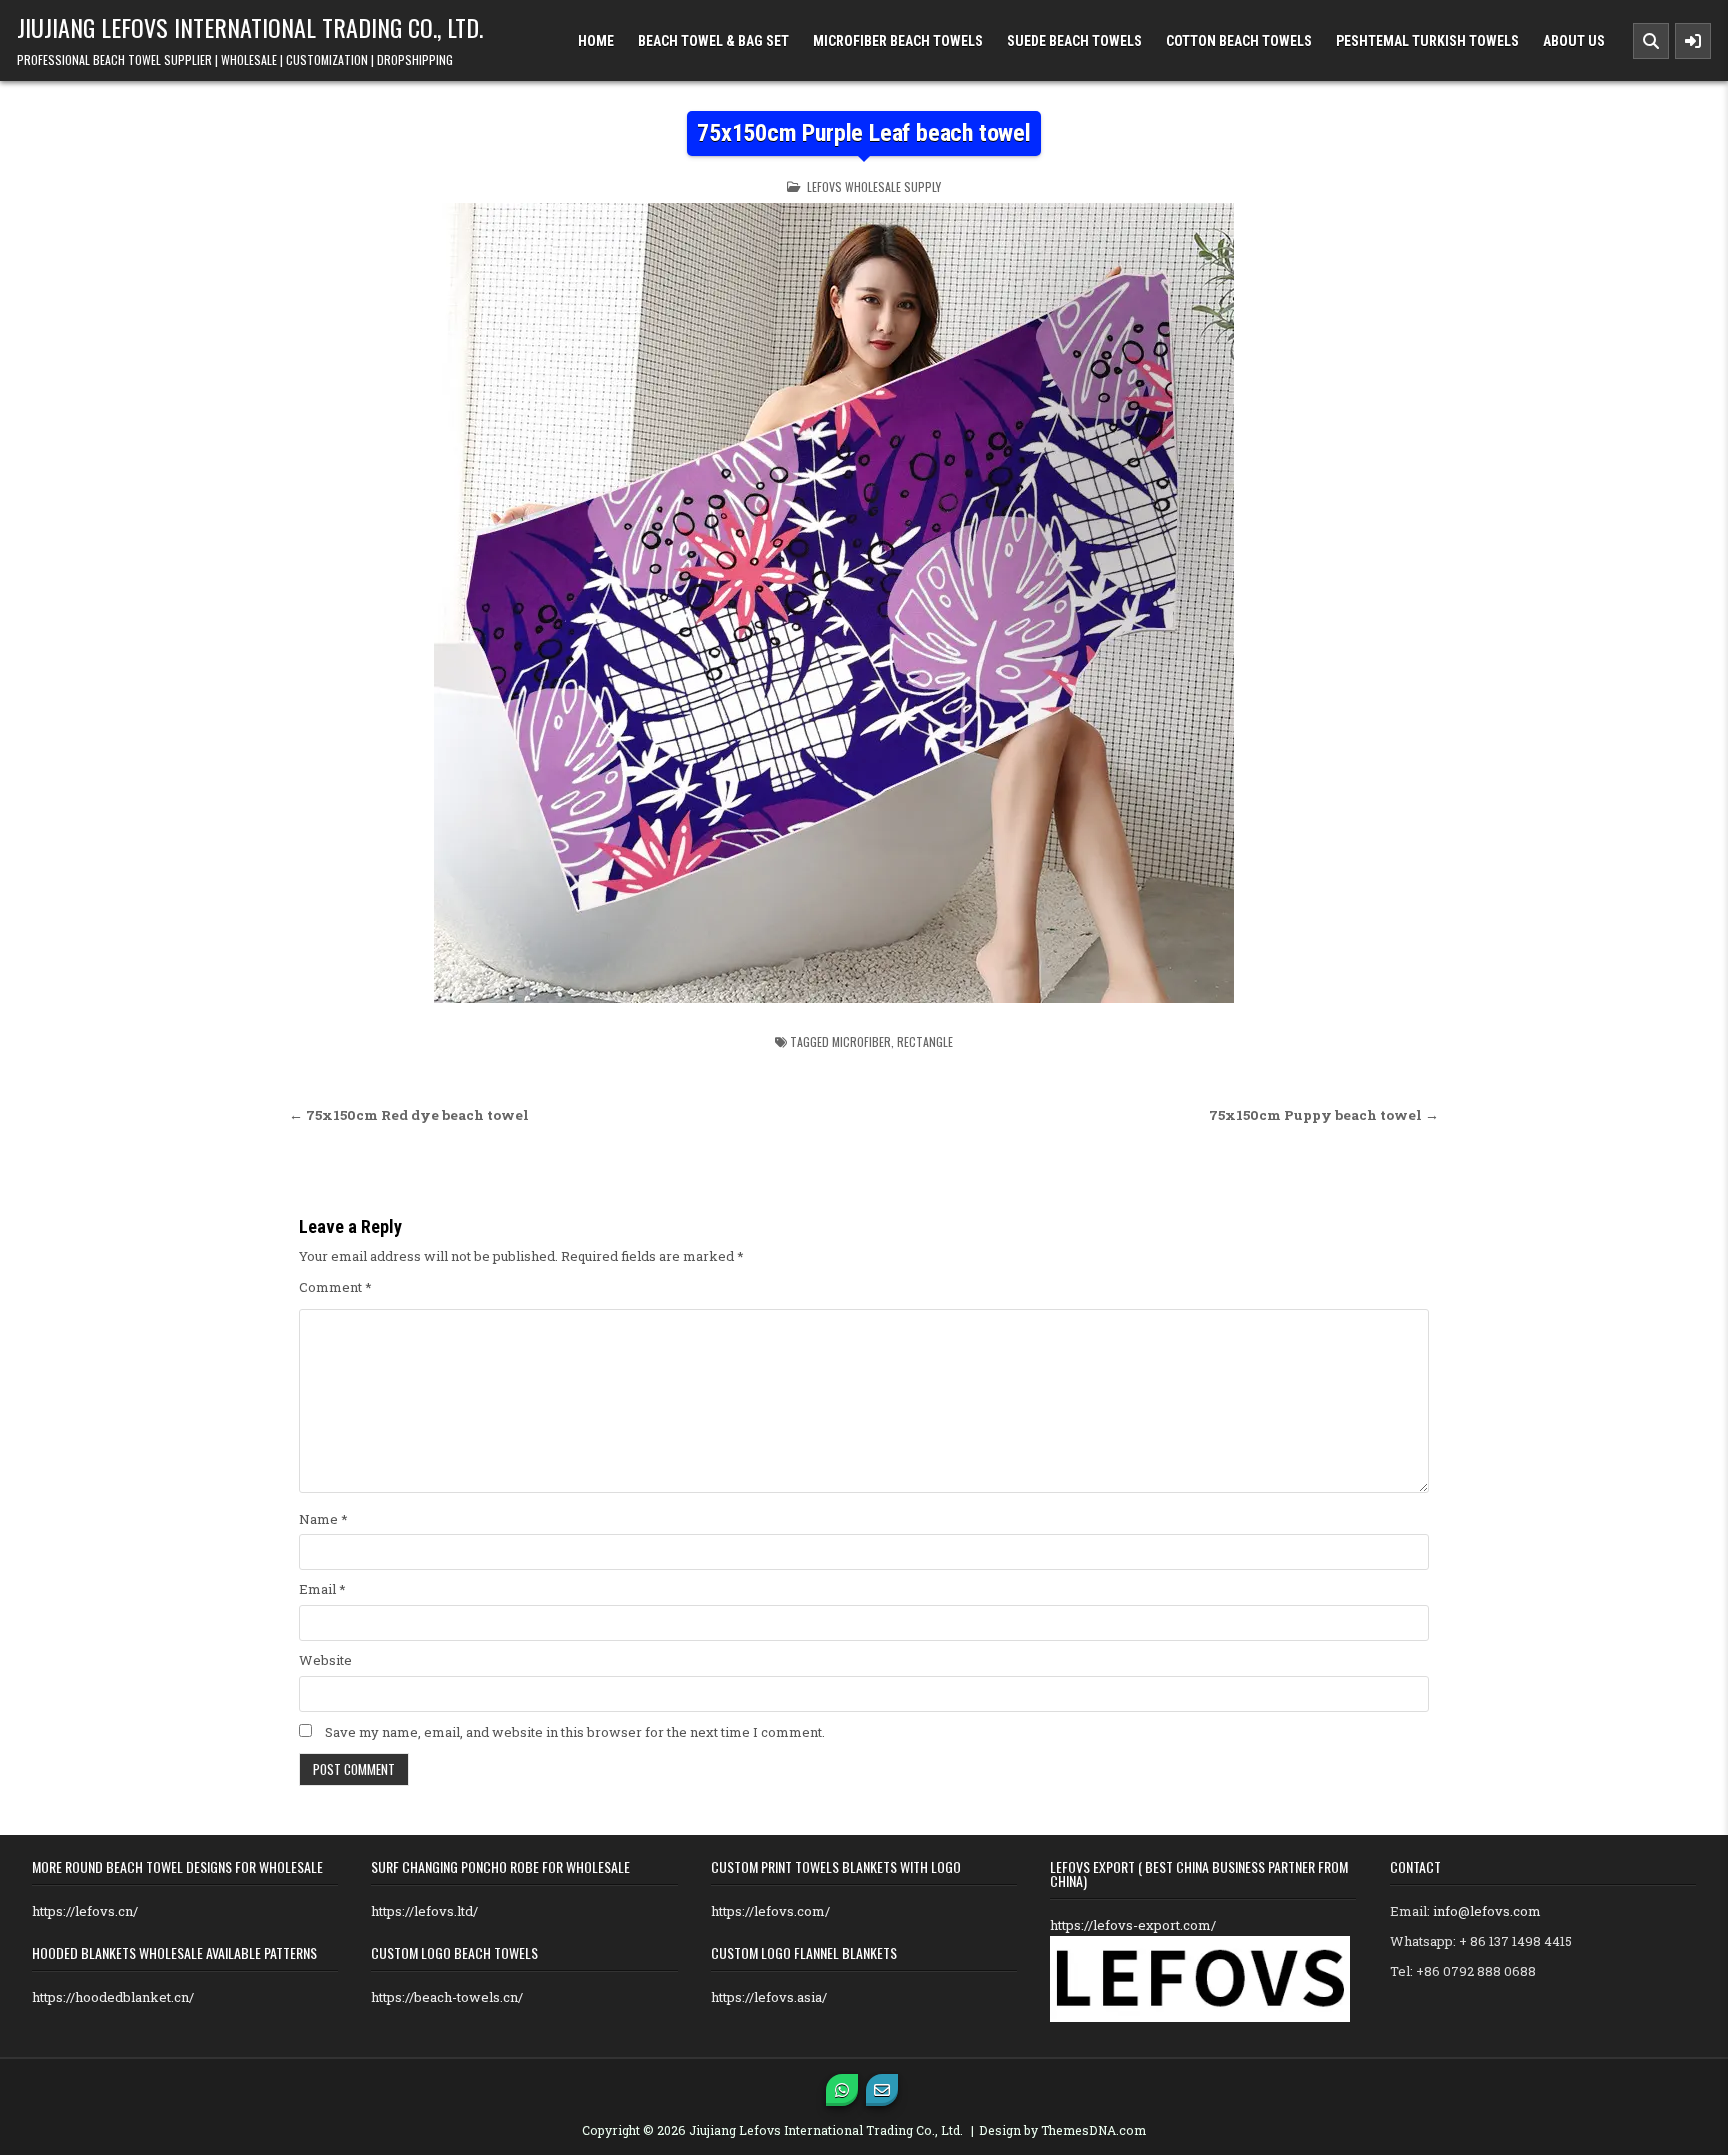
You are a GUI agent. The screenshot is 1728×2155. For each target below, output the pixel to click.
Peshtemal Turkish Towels (1427, 41)
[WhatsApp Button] (842, 2090)
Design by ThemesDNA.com (1062, 2130)
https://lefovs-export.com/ (1133, 1925)
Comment (335, 1287)
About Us (1574, 41)
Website (325, 1660)
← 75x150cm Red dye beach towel (409, 1115)
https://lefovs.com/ (770, 1911)
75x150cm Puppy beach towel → (1324, 1115)
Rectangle (925, 1041)
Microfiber (861, 1041)
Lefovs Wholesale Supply (874, 186)
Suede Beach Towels (1074, 41)
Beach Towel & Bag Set (713, 41)
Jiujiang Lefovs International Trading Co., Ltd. (250, 27)
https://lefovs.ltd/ (424, 1911)
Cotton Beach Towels (1239, 41)
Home (596, 41)
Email (322, 1589)
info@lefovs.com (1487, 1911)
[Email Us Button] (882, 2090)
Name (323, 1519)
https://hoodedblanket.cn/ (113, 1997)
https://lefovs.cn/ (85, 1911)
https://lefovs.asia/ (769, 1997)
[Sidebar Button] (1693, 41)
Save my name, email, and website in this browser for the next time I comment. (575, 1732)
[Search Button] (1651, 41)
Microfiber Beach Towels (898, 41)
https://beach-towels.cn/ (447, 1997)
